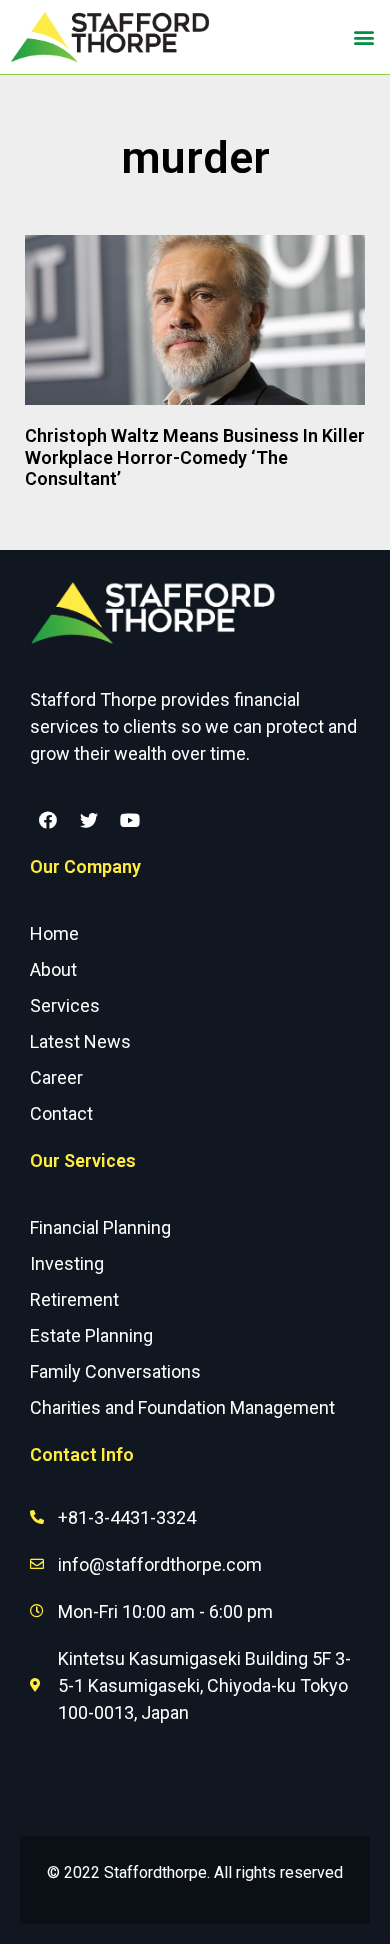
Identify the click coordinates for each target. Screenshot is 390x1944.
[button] (363, 37)
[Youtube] (130, 820)
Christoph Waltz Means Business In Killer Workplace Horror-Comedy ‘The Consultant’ (195, 457)
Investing (67, 1263)
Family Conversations (115, 1371)
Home (54, 933)
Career (56, 1077)
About (53, 969)
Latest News (80, 1041)
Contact (61, 1113)
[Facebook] (48, 820)
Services (65, 1005)
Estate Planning (91, 1335)
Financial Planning (100, 1227)
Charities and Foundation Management (182, 1407)
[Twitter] (89, 820)
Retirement (74, 1299)
